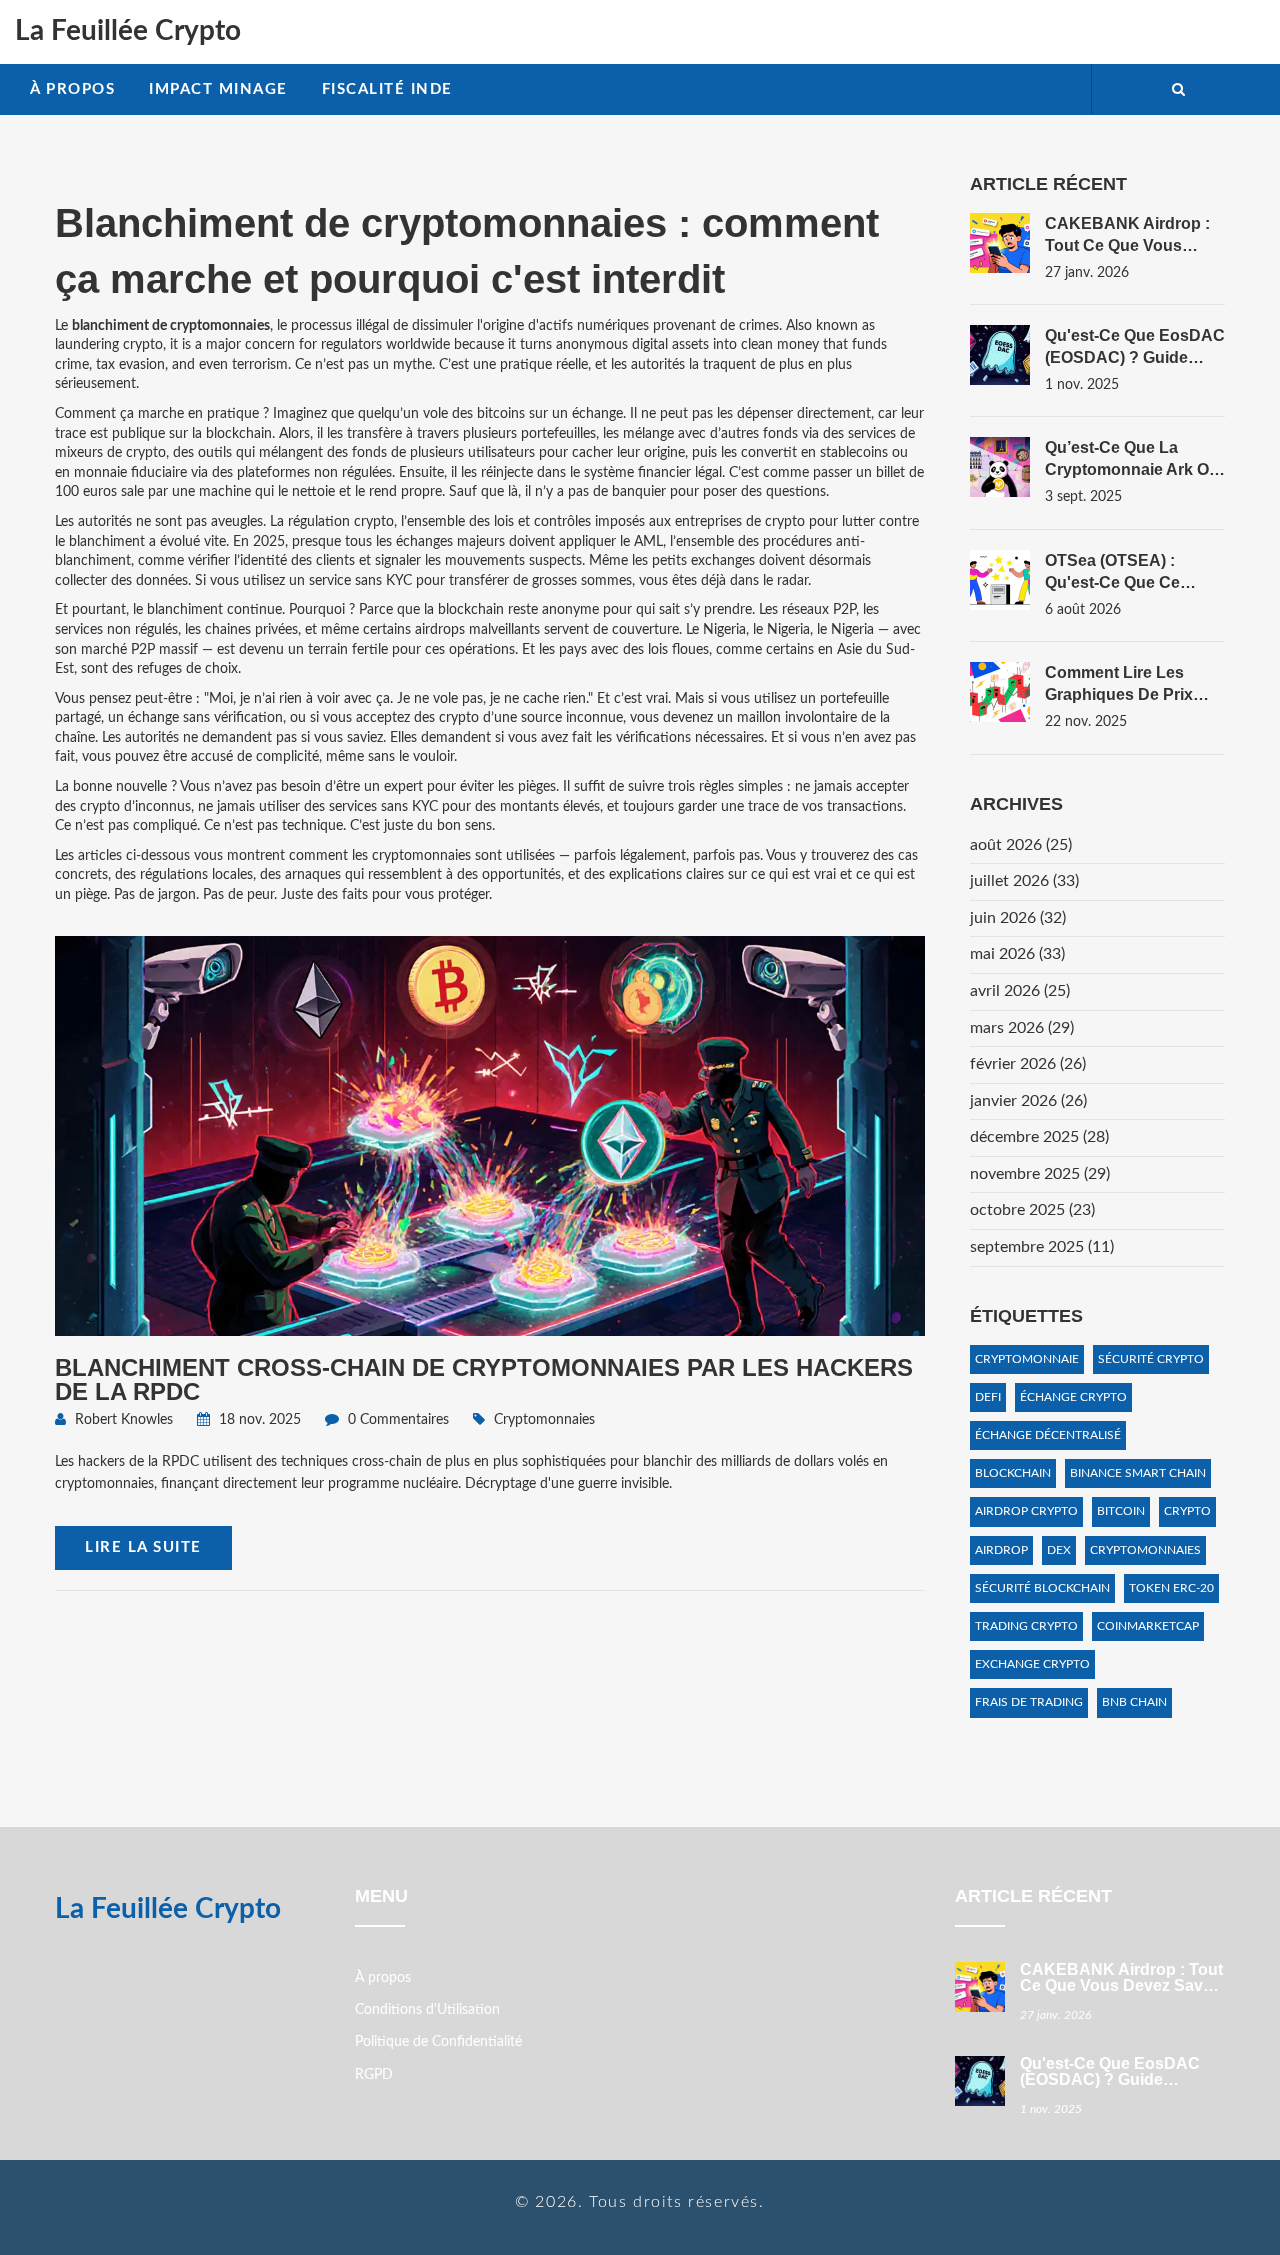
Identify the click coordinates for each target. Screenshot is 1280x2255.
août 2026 (1021, 845)
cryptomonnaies (1145, 1550)
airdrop (1001, 1550)
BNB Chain (1134, 1702)
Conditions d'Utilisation (427, 2010)
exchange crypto (1032, 1664)
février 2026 (1028, 1064)
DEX (1059, 1550)
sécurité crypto (1151, 1359)
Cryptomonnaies (544, 1420)
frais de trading (1029, 1702)
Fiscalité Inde (387, 89)
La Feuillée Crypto (128, 31)
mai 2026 (1017, 954)
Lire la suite (143, 1547)
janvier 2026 (1028, 1101)
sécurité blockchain (1042, 1588)
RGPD (374, 2075)
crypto (1187, 1511)
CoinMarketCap (1148, 1626)
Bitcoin (1121, 1511)
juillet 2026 (1024, 881)
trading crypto (1026, 1626)
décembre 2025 (1039, 1137)
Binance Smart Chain (1138, 1473)
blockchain (1013, 1473)
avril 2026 (1020, 991)
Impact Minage (218, 89)
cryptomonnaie (1027, 1359)
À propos (72, 89)
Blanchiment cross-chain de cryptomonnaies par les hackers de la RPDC (484, 1379)
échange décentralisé (1048, 1435)
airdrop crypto (1026, 1511)
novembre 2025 (1040, 1174)
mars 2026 (1022, 1028)
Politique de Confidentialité (438, 2042)
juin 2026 (1018, 918)
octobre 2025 (1032, 1210)
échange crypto (1073, 1397)
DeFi (988, 1397)
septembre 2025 (1042, 1247)
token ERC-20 (1171, 1588)
